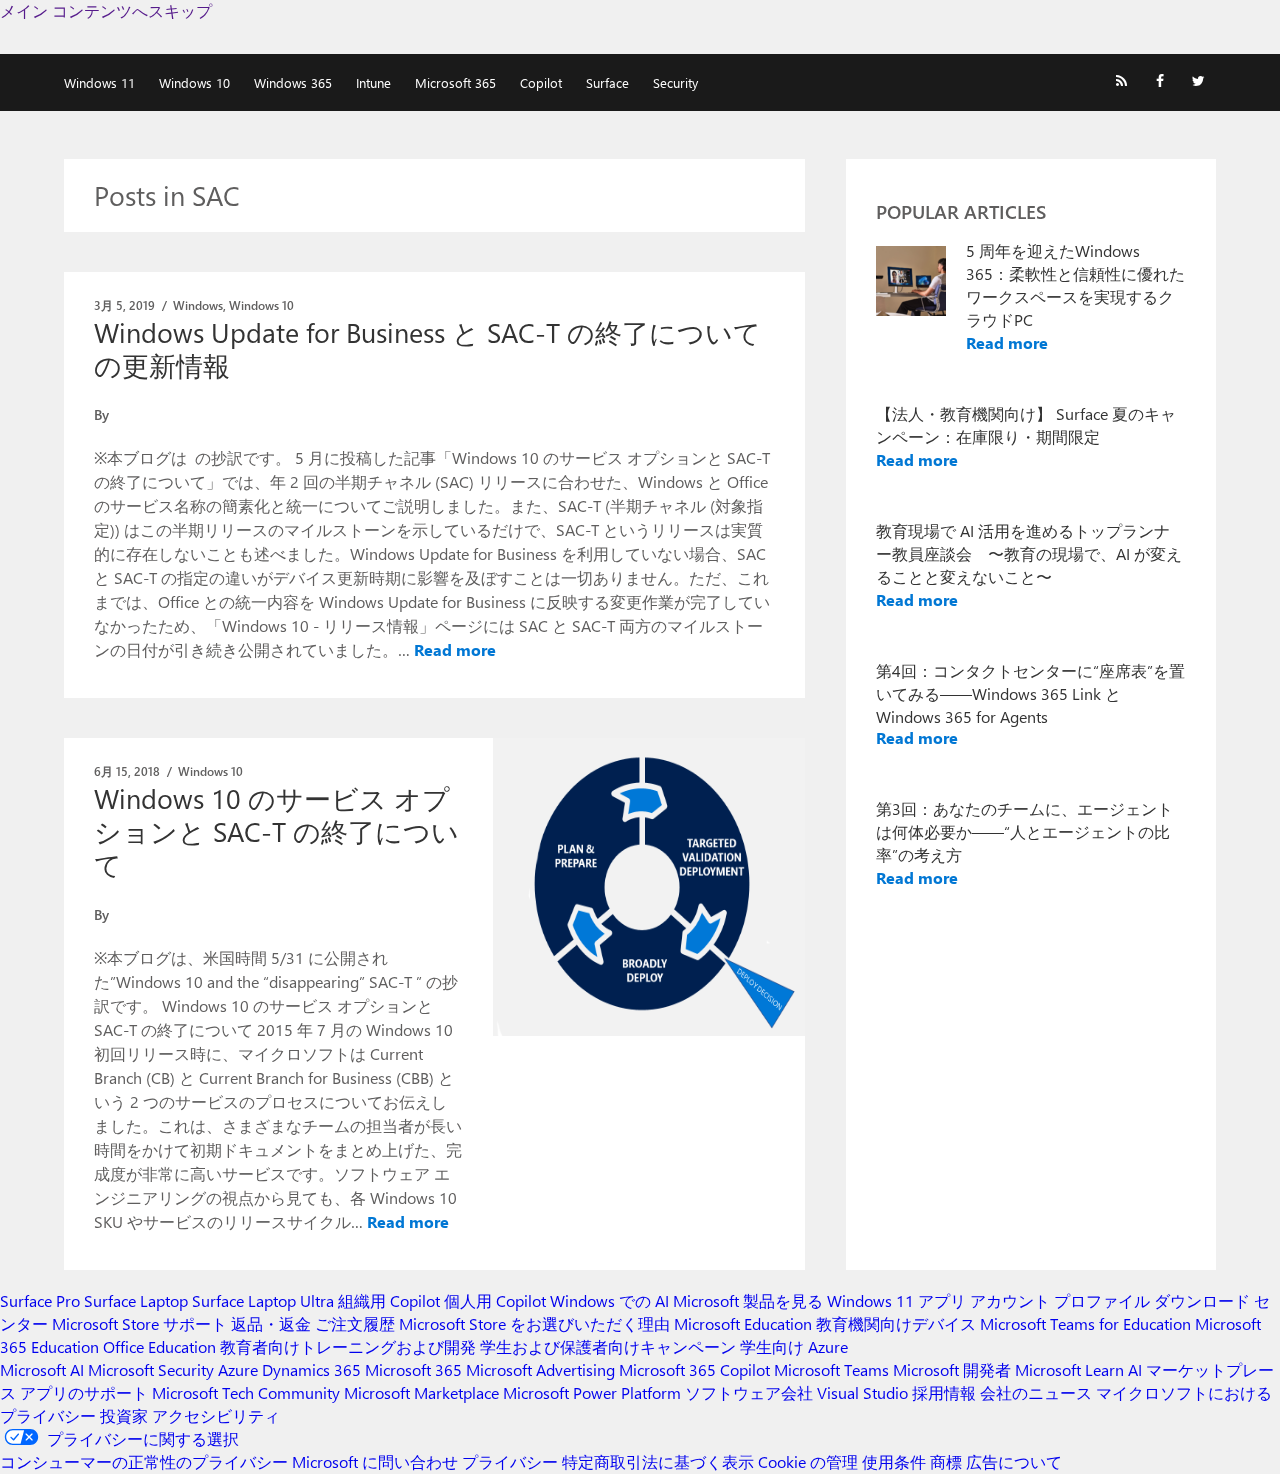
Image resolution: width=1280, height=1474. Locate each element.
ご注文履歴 (355, 1323)
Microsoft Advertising (540, 1369)
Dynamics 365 (311, 1369)
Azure (238, 1369)
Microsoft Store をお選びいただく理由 (534, 1323)
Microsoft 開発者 (952, 1369)
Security (675, 82)
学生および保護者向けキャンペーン (608, 1346)
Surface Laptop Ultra (263, 1300)
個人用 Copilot (495, 1300)
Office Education (159, 1346)
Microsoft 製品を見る (748, 1300)
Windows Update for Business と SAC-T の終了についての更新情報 (427, 348)
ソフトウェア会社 (749, 1392)
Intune (373, 82)
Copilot (541, 82)
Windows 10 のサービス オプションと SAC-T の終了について (276, 831)
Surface (607, 82)
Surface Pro (40, 1300)
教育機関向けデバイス (896, 1323)
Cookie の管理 (808, 1461)
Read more (455, 649)
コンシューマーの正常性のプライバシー (144, 1461)
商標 (946, 1461)
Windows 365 (293, 82)
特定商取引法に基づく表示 (658, 1461)
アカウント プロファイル (1060, 1300)
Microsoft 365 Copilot (694, 1369)
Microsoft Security (151, 1369)
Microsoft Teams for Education (1085, 1323)
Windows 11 (99, 82)
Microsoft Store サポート (139, 1323)
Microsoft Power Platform (592, 1392)
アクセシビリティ (216, 1415)
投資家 (124, 1415)
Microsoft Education (743, 1323)
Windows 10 (194, 82)
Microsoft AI (42, 1369)
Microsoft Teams (831, 1369)
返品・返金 (271, 1323)
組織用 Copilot (389, 1300)
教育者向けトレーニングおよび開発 (348, 1346)
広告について (1014, 1461)
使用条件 (894, 1461)
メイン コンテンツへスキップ (106, 10)
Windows (198, 305)
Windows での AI (609, 1300)
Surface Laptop (136, 1300)
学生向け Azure (794, 1346)
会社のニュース (1036, 1392)
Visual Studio (862, 1392)
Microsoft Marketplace (421, 1392)
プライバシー (510, 1461)
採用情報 (944, 1392)
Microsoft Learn (1069, 1369)
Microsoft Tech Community (246, 1392)
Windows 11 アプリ (896, 1300)
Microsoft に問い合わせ (375, 1461)
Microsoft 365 (455, 82)
